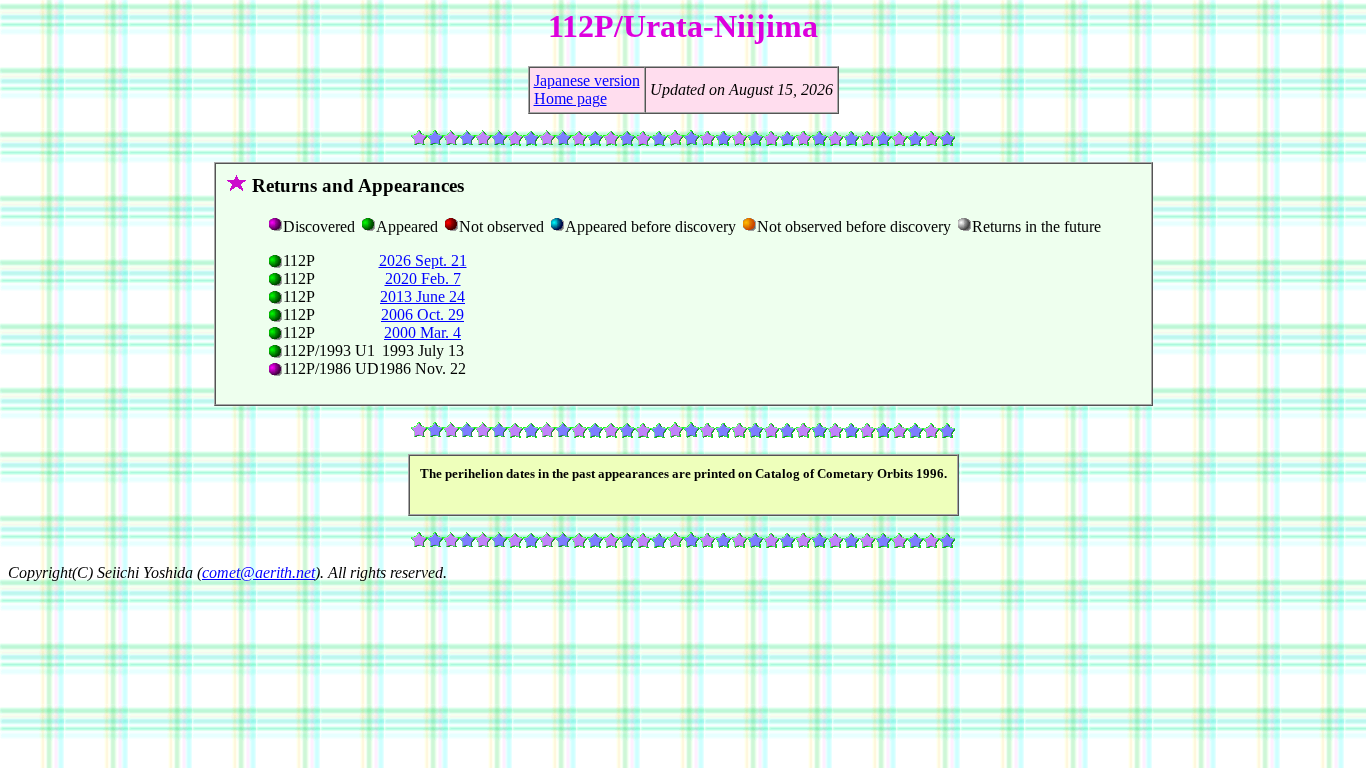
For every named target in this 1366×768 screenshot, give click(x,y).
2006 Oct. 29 (422, 314)
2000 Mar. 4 (422, 332)
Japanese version (587, 80)
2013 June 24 (422, 296)
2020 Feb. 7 (423, 278)
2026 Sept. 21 (423, 260)
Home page (570, 98)
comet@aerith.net (258, 572)
